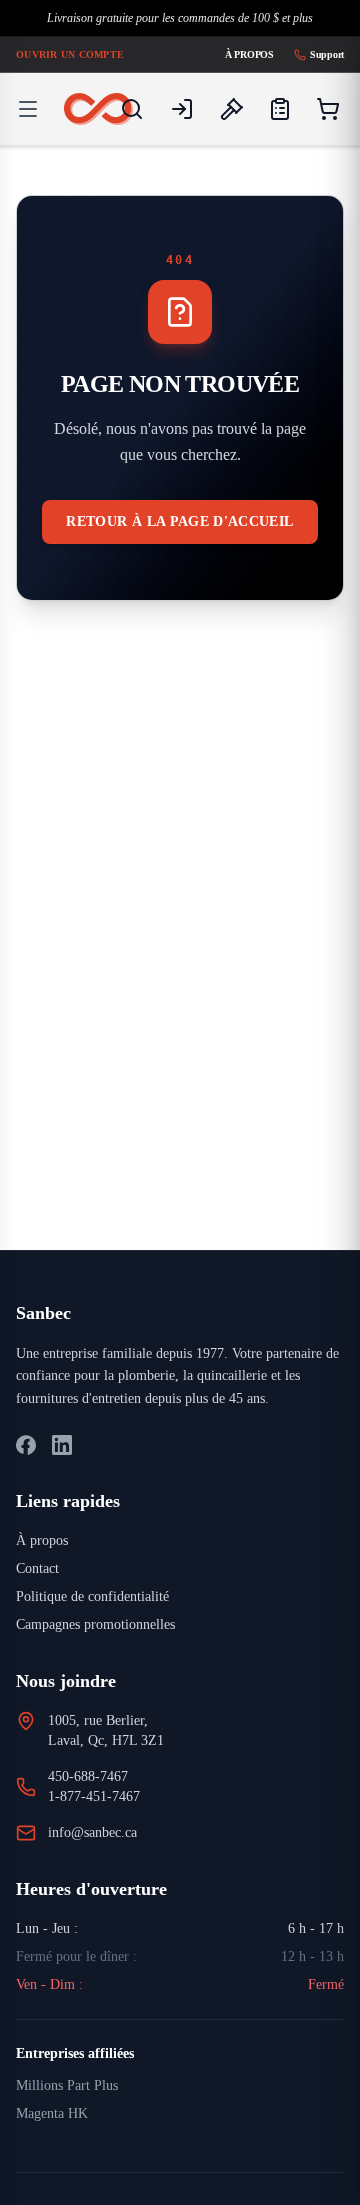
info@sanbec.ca (101, 1855)
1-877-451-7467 (101, 1819)
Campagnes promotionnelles (110, 1647)
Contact (41, 1591)
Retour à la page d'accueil (180, 531)
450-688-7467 (98, 1799)
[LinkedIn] (62, 1468)
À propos (241, 54)
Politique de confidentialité (104, 1619)
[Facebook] (26, 1468)
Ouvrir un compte (71, 54)
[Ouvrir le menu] (28, 109)
